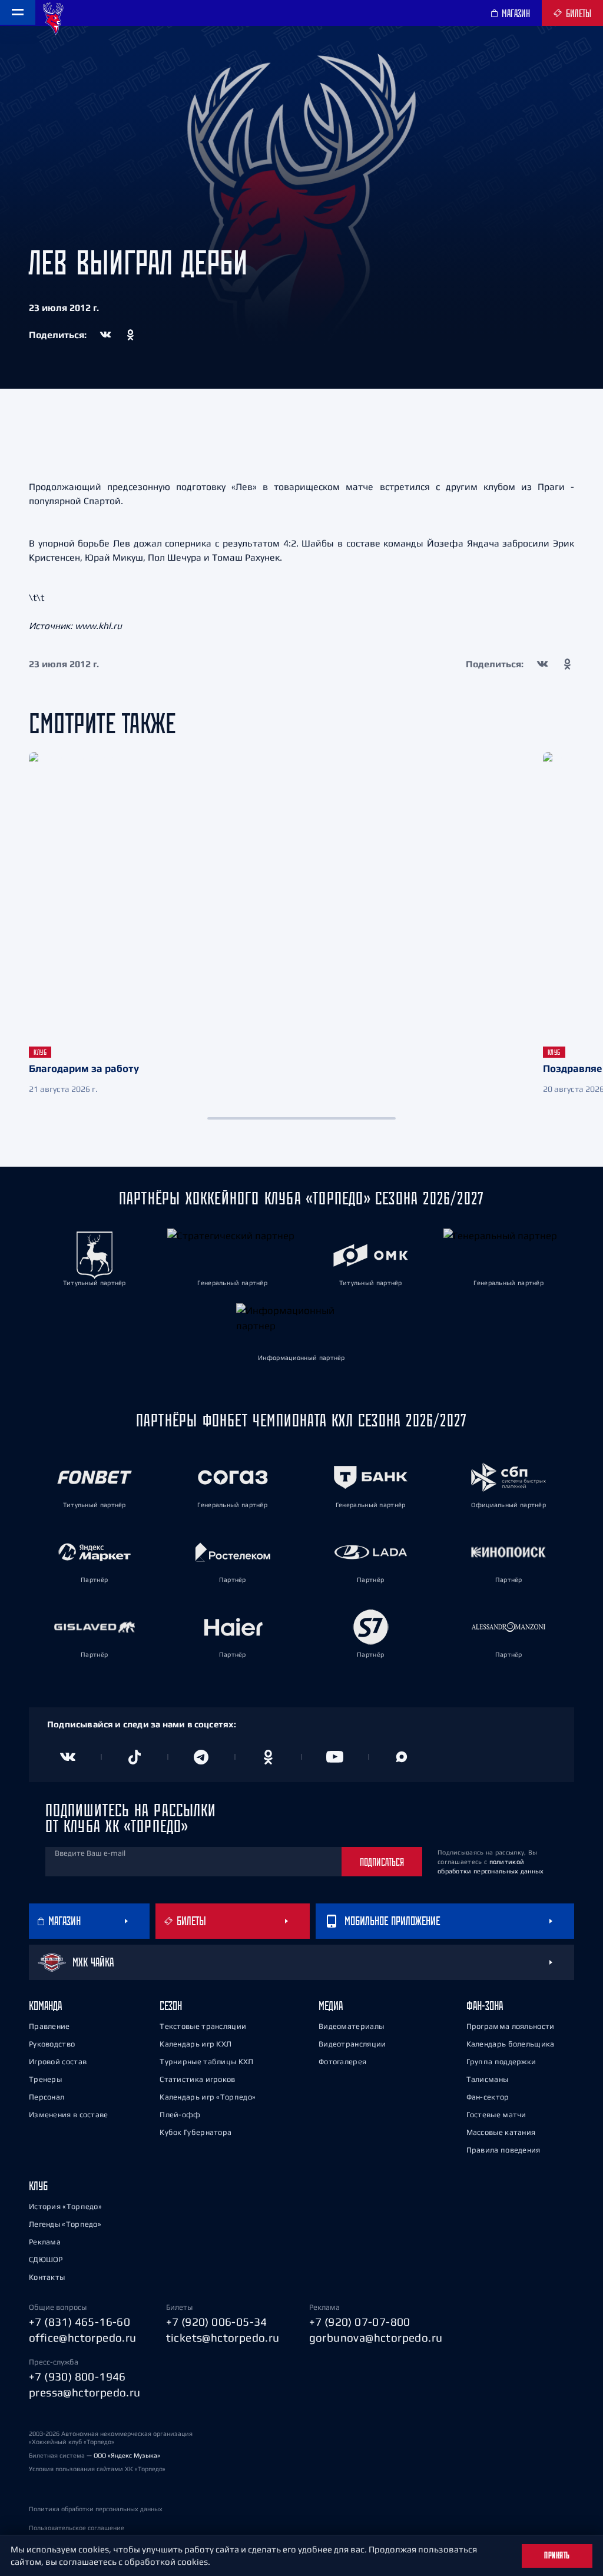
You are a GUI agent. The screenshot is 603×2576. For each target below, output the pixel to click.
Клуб (38, 2186)
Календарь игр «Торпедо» (208, 2097)
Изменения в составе (69, 2115)
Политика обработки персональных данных (96, 2509)
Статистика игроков (197, 2079)
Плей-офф (180, 2115)
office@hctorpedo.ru (83, 2337)
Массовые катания (501, 2132)
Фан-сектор (488, 2097)
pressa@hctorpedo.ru (85, 2392)
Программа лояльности (511, 2026)
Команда (45, 2006)
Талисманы (488, 2079)
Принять (557, 2555)
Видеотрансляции (352, 2044)
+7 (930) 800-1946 (77, 2376)
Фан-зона (485, 2006)
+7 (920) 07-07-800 (360, 2322)
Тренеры (45, 2079)
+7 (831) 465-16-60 (79, 2322)
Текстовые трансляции (203, 2026)
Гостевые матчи (496, 2115)
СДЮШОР (46, 2259)
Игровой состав (58, 2062)
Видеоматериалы (351, 2026)
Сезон (171, 2006)
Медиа (331, 2006)
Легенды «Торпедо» (65, 2224)
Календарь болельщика (511, 2044)
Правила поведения (503, 2150)
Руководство (52, 2044)
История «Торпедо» (65, 2206)
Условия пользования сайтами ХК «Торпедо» (97, 2469)
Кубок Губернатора (196, 2132)
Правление (49, 2026)
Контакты (47, 2277)
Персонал (47, 2097)
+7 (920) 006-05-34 (217, 2322)
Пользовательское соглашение (77, 2528)
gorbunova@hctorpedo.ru (376, 2337)
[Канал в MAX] (402, 1757)
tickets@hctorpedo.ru (223, 2337)
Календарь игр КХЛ (196, 2044)
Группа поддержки (501, 2062)
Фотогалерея (342, 2062)
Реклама (45, 2242)
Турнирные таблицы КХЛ (206, 2062)
